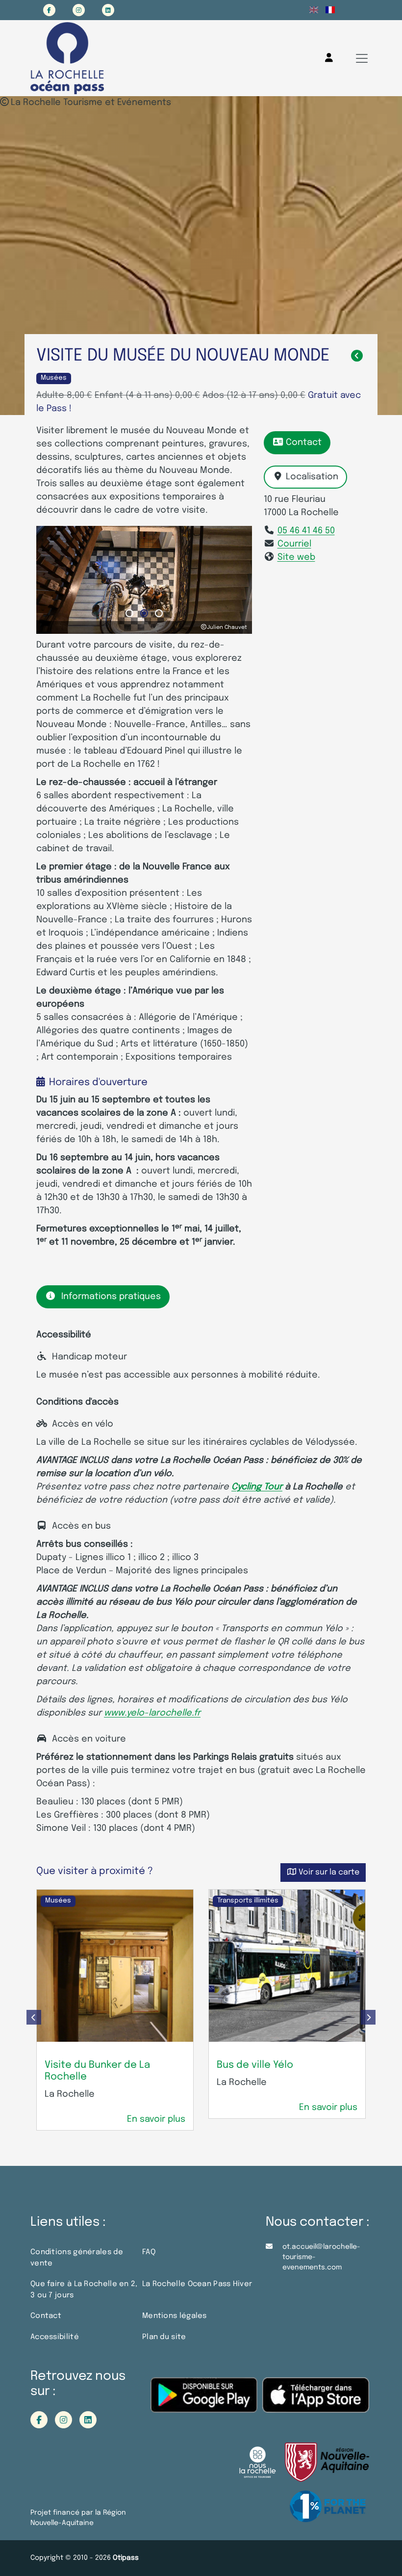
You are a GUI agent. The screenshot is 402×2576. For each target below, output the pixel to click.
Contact (304, 442)
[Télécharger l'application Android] (204, 2402)
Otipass (126, 2558)
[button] (129, 613)
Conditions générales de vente (77, 2258)
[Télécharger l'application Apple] (316, 2402)
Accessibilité (55, 2337)
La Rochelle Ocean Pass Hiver (197, 2284)
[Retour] (357, 356)
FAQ (149, 2252)
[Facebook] (49, 10)
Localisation (312, 477)
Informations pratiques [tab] (111, 1297)
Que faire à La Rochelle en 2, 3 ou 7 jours (84, 2290)
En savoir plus (156, 2119)
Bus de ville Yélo (255, 2065)
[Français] (330, 10)
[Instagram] (79, 10)
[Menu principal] (362, 58)
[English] (314, 10)
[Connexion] (329, 58)
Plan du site (164, 2337)
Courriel (294, 544)
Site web (296, 557)
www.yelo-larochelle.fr (152, 1713)
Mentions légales (175, 2316)
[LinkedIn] (108, 10)
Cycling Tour (257, 1487)
